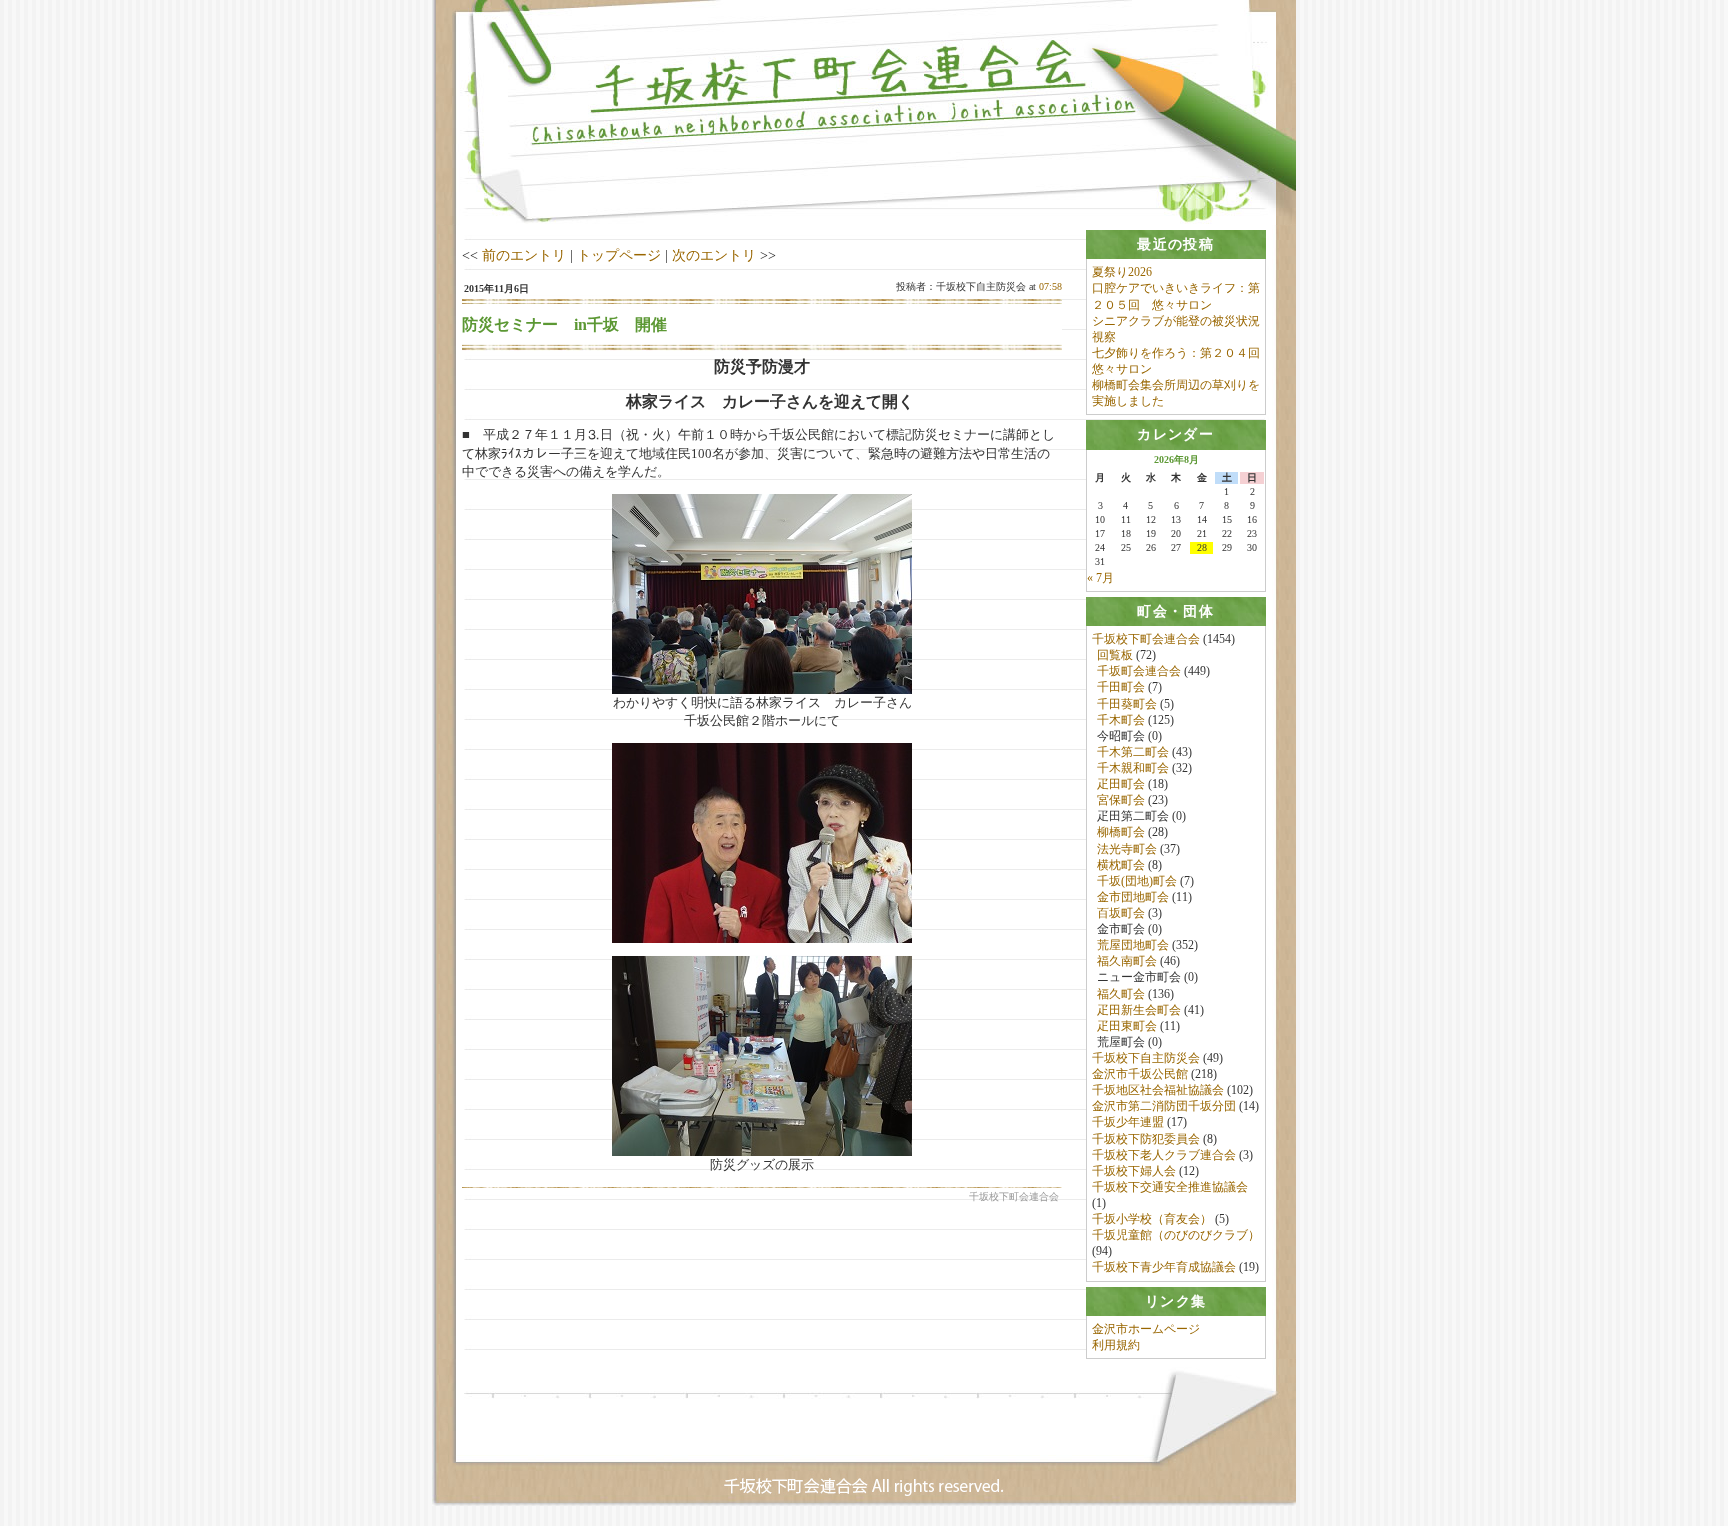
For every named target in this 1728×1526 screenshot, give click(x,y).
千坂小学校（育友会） (1152, 1219)
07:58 (1050, 286)
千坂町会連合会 (1139, 671)
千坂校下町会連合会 (1146, 639)
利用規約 (1116, 1345)
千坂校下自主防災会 (1146, 1058)
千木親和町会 (1133, 768)
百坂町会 (1121, 913)
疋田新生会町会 (1139, 1010)
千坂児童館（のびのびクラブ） (1176, 1235)
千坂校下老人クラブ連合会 (1164, 1155)
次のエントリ (714, 255)
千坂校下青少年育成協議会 (1164, 1267)
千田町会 (1121, 687)
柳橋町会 (1121, 832)
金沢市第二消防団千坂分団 (1164, 1106)
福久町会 (1121, 994)
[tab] (1176, 244)
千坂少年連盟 (1128, 1122)
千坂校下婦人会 (1134, 1171)
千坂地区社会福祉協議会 (1158, 1090)
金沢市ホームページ (1146, 1329)
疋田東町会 (1127, 1026)
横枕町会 (1121, 865)
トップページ (619, 255)
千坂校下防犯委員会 (1146, 1139)
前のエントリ (524, 255)
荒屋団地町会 (1133, 945)
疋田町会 (1121, 784)
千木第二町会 (1133, 752)
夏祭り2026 (1122, 272)
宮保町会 (1121, 800)
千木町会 (1121, 720)
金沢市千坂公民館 (1140, 1074)
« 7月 (1100, 578)
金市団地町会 (1133, 897)
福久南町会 (1127, 961)
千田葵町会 (1127, 704)
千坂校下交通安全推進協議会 (1170, 1187)
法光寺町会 (1127, 849)
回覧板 (1115, 655)
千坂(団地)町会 (1137, 881)
